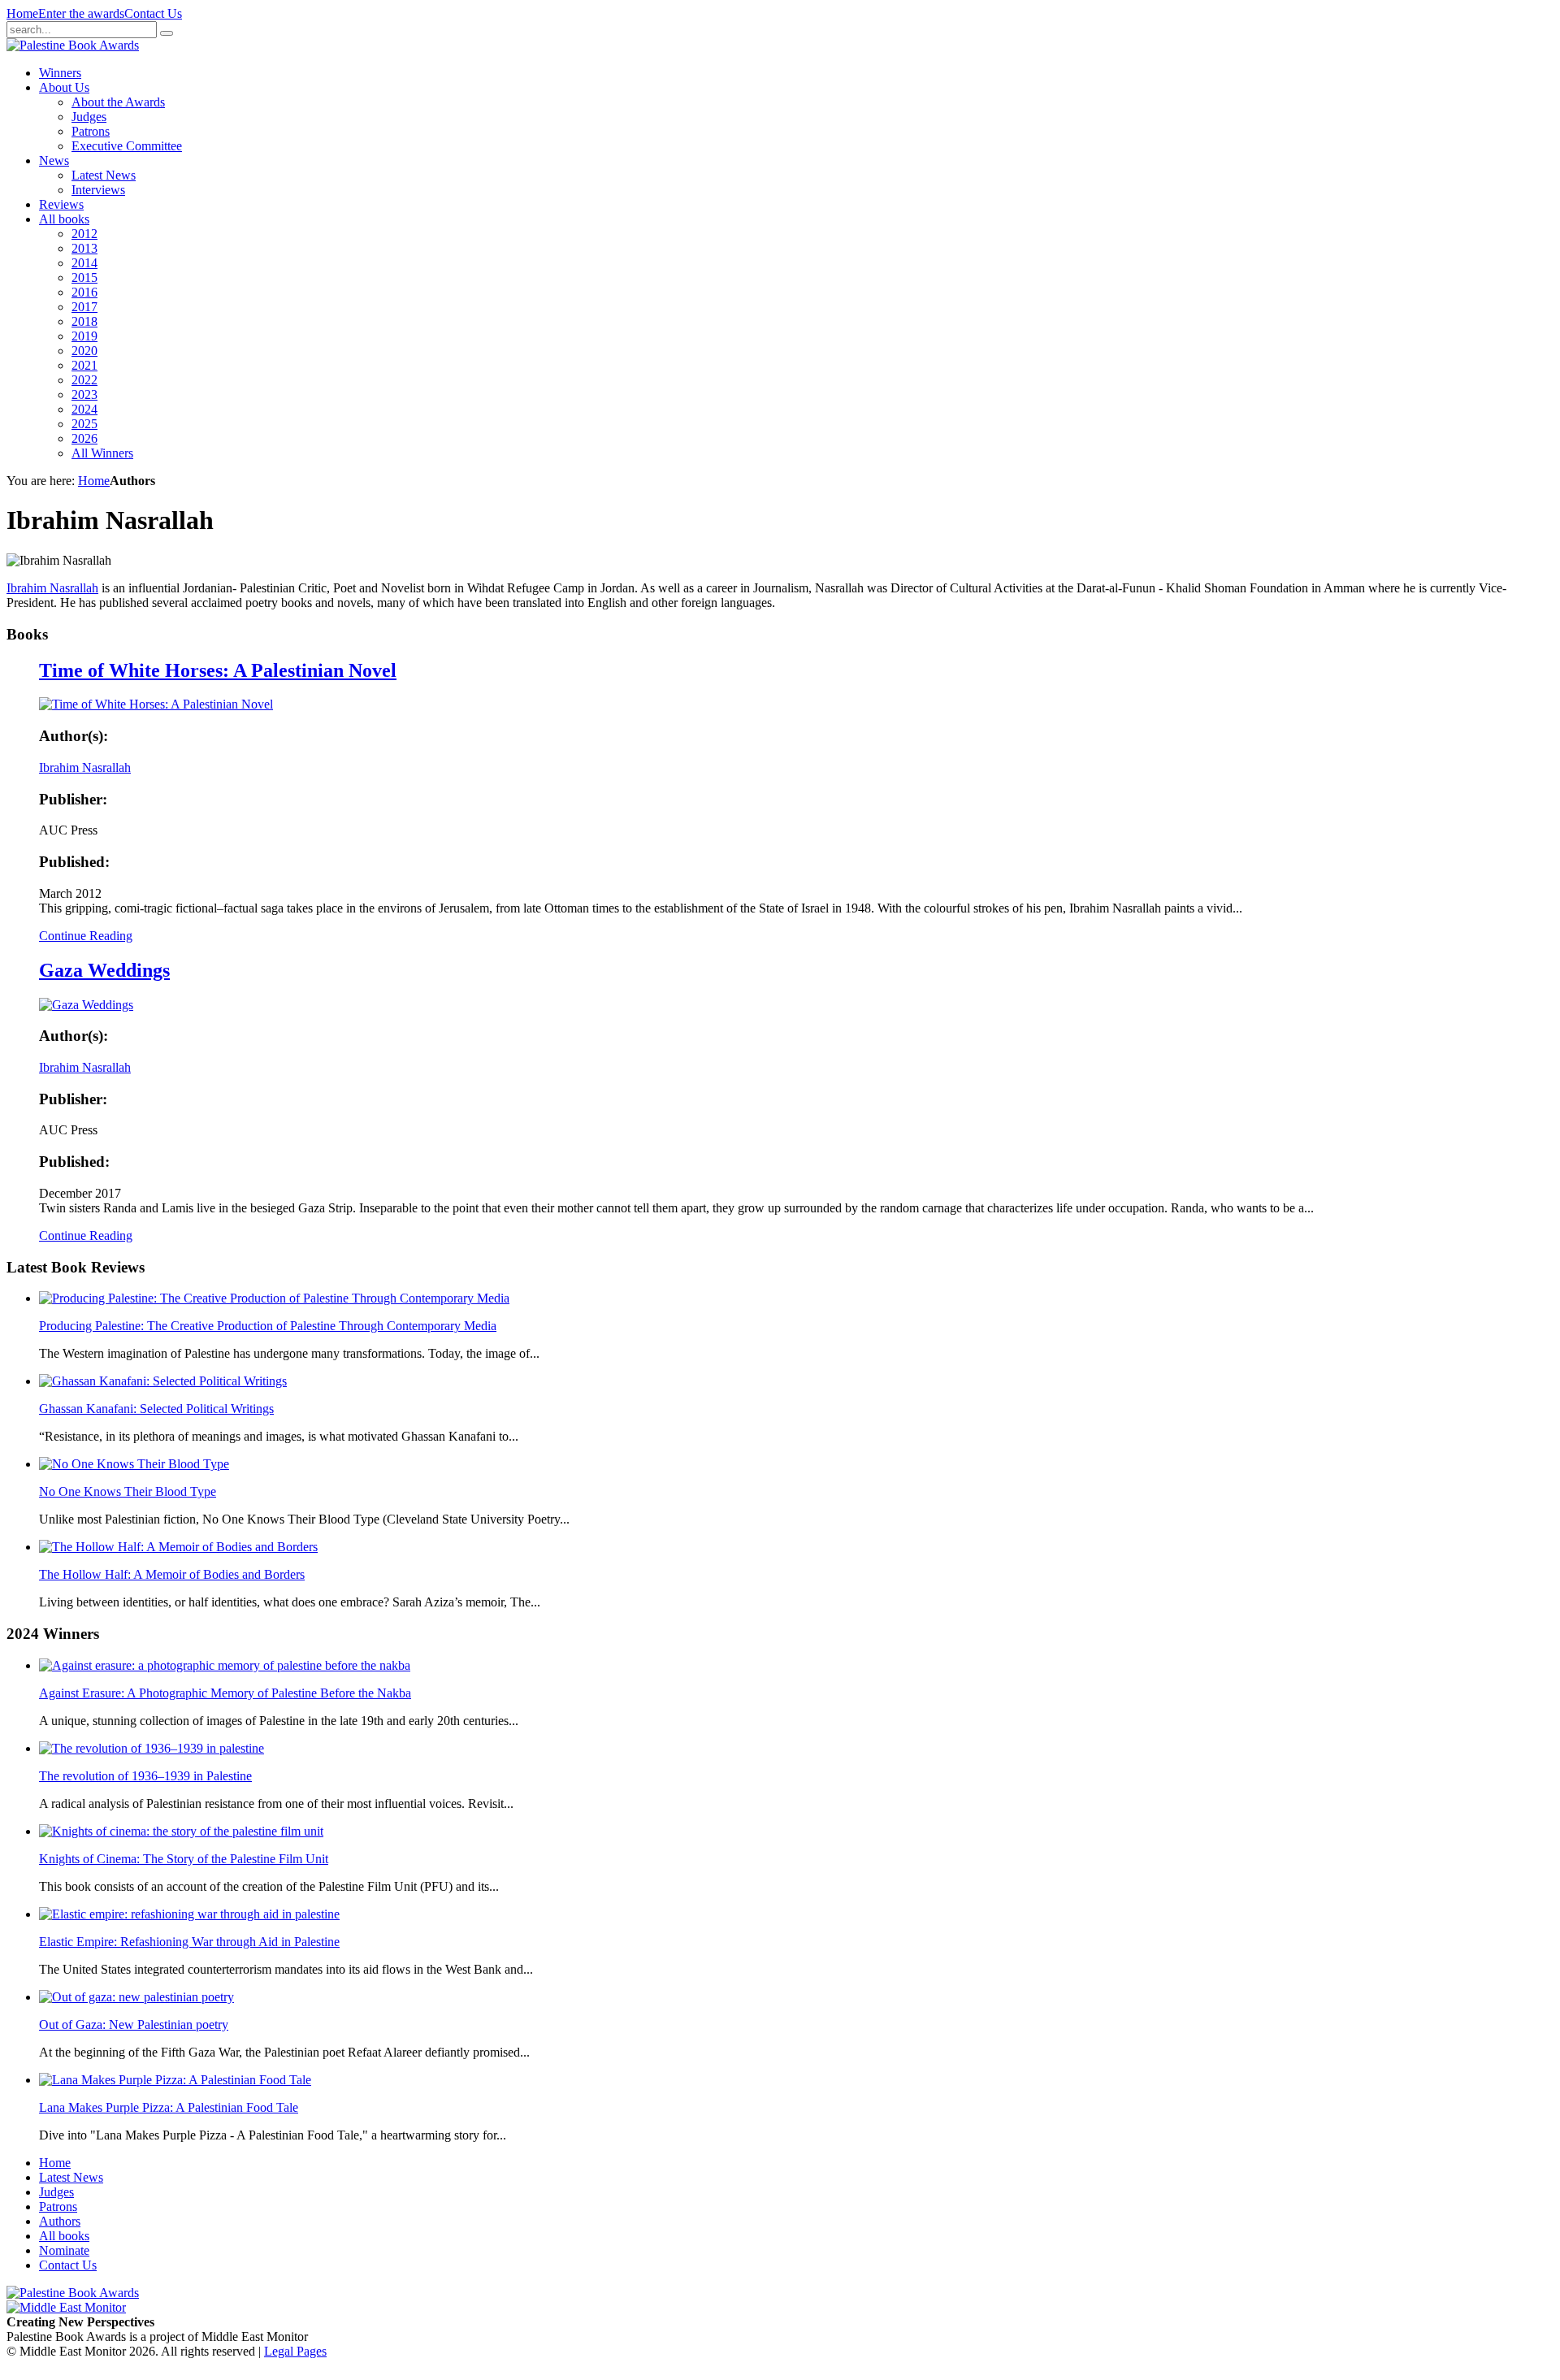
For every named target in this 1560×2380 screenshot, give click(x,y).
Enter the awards (81, 13)
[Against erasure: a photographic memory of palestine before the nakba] (225, 1665)
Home (22, 13)
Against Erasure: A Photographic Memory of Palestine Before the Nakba (225, 1693)
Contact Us (153, 13)
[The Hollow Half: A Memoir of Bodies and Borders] (178, 1547)
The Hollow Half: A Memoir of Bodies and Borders (172, 1574)
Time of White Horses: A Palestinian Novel (218, 670)
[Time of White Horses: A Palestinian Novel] (156, 704)
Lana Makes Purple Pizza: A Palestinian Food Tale (169, 2107)
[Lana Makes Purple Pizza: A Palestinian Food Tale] (175, 2080)
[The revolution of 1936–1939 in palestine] (152, 1748)
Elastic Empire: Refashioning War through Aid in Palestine (189, 1942)
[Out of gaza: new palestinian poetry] (136, 1997)
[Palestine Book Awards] (73, 2293)
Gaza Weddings (104, 970)
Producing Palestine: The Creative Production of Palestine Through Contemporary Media (268, 1326)
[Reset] (167, 33)
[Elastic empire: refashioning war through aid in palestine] (189, 1914)
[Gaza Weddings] (86, 1005)
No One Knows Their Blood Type (128, 1491)
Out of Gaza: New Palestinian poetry (134, 2025)
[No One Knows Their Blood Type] (134, 1464)
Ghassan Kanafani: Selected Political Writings (156, 1409)
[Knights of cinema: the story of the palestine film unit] (181, 1831)
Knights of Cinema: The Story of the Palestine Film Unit (184, 1859)
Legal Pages (295, 2351)
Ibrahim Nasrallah (52, 588)
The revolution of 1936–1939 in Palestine (145, 1776)
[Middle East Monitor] (66, 2307)
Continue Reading (86, 936)
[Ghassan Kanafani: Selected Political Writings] (163, 1381)
